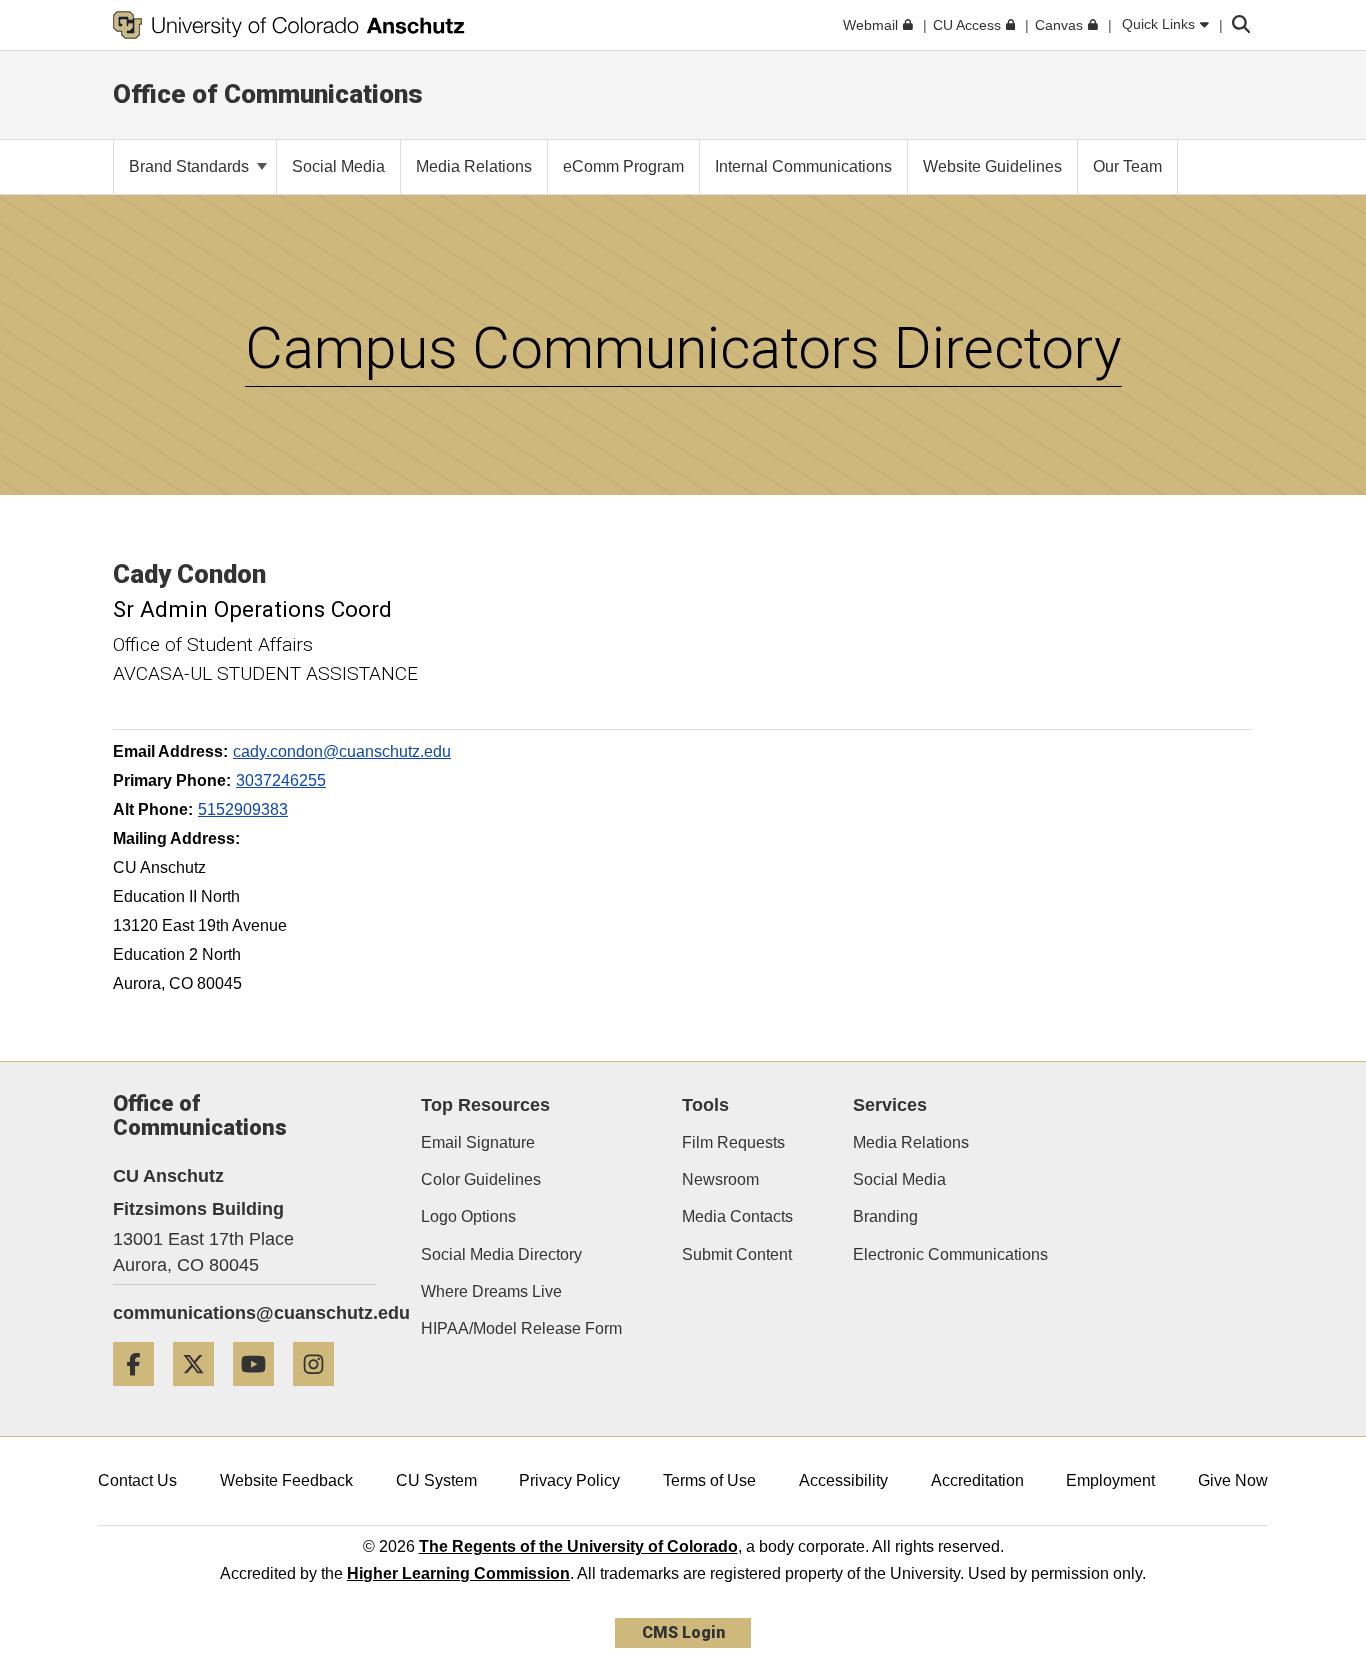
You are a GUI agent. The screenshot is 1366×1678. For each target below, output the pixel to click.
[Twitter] (201, 1393)
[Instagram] (321, 1393)
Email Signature (478, 1142)
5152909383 (243, 809)
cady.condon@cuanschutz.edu (342, 751)
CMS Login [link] (683, 1632)
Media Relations (911, 1142)
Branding (885, 1216)
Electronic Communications (950, 1254)
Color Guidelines (481, 1179)
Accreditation (977, 1480)
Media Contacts (737, 1216)
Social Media (899, 1179)
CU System (436, 1480)
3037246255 (281, 780)
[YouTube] (261, 1393)
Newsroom (720, 1179)
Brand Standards (191, 166)
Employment (1110, 1480)
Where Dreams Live (491, 1291)
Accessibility (843, 1480)
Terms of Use (709, 1480)
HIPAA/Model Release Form (521, 1328)
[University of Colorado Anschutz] (289, 25)
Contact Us (137, 1480)
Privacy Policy (569, 1480)
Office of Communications (268, 94)
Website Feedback (286, 1480)
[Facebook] (141, 1393)
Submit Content (737, 1254)
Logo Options (468, 1216)
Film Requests (733, 1142)
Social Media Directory (501, 1254)
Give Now (1233, 1480)
